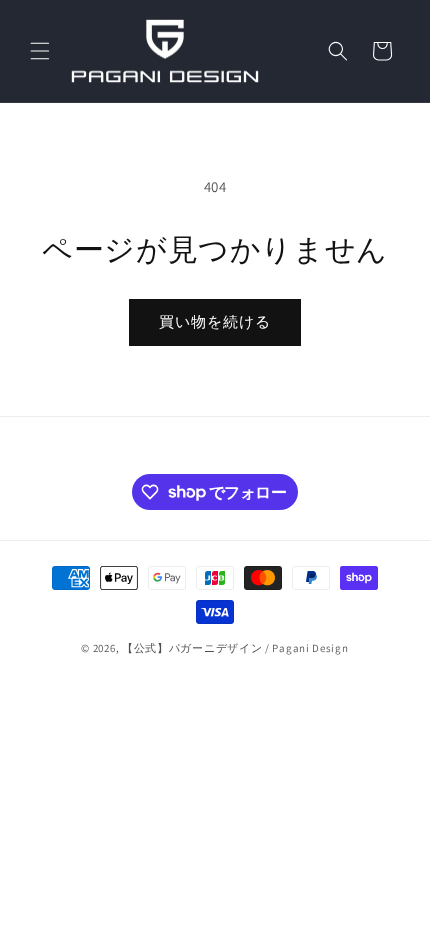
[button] (40, 51)
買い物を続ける (215, 321)
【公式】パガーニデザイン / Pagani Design (235, 648)
